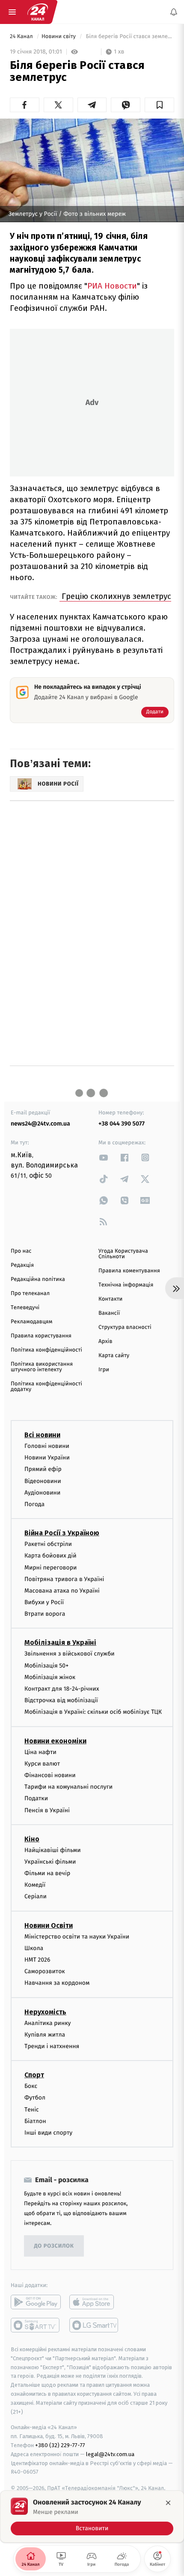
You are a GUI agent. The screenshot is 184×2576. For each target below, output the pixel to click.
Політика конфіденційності (46, 1350)
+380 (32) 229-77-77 (60, 2445)
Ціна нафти (40, 1752)
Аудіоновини (42, 1493)
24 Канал (22, 37)
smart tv (36, 2325)
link (104, 1157)
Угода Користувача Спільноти (123, 1254)
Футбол (35, 2098)
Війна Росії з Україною (62, 1533)
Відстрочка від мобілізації (61, 1700)
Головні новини (47, 1446)
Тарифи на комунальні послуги (68, 1787)
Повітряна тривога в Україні (64, 1579)
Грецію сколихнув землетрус (115, 596)
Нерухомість (45, 2012)
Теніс (32, 2110)
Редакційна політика (38, 1279)
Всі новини (42, 1435)
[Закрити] (168, 2503)
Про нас (21, 1251)
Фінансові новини (50, 1775)
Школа (34, 1948)
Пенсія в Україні (47, 1810)
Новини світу (59, 37)
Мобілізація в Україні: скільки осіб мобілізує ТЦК (93, 1712)
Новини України (47, 1458)
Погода (34, 1504)
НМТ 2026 (37, 1960)
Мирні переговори (50, 1568)
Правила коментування (129, 1271)
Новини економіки (55, 1741)
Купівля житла (45, 2035)
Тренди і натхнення (52, 2046)
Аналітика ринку (47, 2023)
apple (94, 2302)
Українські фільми (50, 1862)
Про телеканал (30, 1294)
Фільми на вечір (47, 1873)
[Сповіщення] (174, 12)
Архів (105, 1342)
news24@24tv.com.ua (40, 1124)
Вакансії (109, 1313)
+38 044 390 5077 (122, 1124)
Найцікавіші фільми (53, 1850)
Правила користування (41, 1336)
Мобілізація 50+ (46, 1666)
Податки (36, 1798)
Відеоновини (43, 1481)
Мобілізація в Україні (60, 1643)
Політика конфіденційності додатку (46, 1387)
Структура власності (125, 1327)
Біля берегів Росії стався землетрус (129, 37)
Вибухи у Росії (44, 1602)
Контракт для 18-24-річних (62, 1689)
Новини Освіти (49, 1925)
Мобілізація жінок (50, 1677)
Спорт (34, 2075)
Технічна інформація (126, 1285)
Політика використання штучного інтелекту (42, 1367)
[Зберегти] (159, 105)
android (36, 2302)
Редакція (22, 1265)
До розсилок (54, 2246)
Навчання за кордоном (57, 1983)
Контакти (110, 1299)
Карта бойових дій (50, 1556)
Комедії (35, 1885)
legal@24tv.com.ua (110, 2454)
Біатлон (35, 2121)
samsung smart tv (94, 2325)
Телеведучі (25, 1308)
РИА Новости (112, 286)
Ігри (104, 1370)
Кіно (32, 1839)
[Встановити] (92, 2516)
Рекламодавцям (31, 1322)
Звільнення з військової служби (70, 1654)
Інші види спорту (48, 2133)
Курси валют (42, 1764)
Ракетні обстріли (48, 1544)
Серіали (36, 1897)
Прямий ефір (43, 1470)
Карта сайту (114, 1356)
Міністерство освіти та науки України (77, 1937)
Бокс (31, 2086)
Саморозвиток (45, 1971)
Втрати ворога (45, 1614)
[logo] (38, 12)
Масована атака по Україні (62, 1591)
